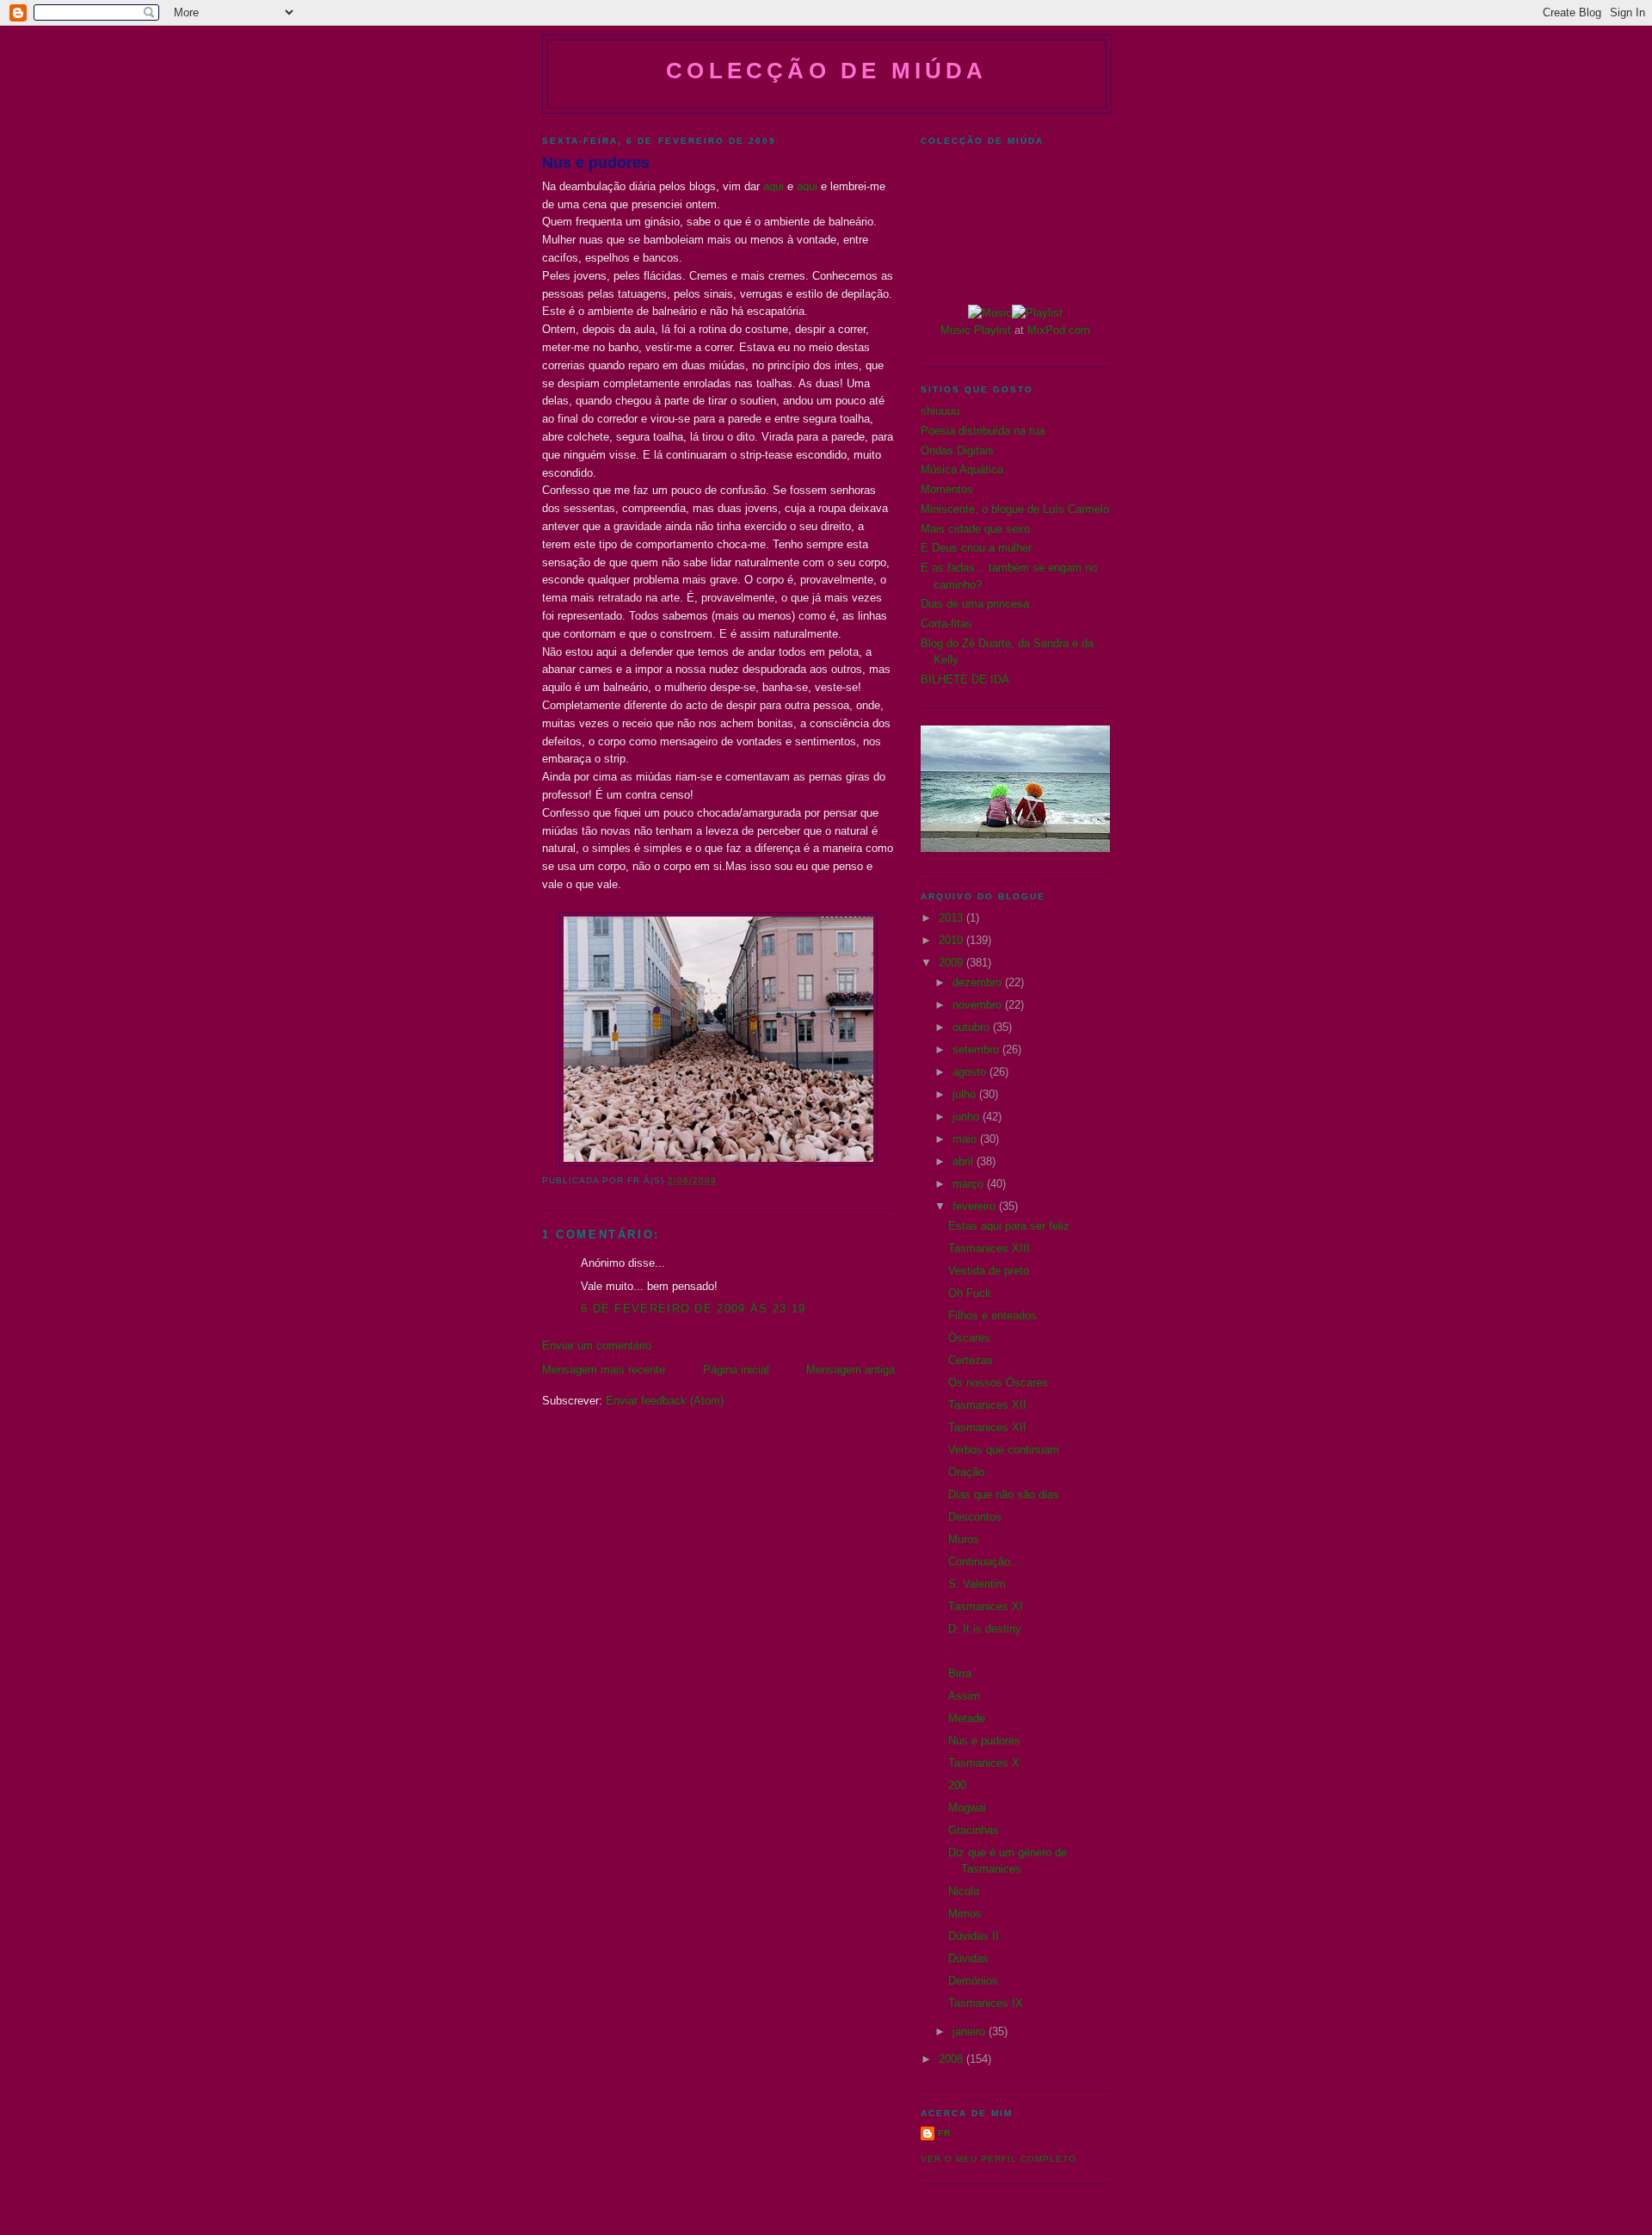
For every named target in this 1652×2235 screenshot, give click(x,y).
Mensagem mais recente (604, 1370)
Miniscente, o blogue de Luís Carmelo (1015, 509)
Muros (964, 1539)
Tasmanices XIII (989, 1248)
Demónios (973, 1981)
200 (957, 1785)
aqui (774, 186)
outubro (973, 1027)
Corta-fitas (946, 624)
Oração (966, 1472)
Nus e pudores (596, 163)
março (970, 1184)
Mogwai (967, 1808)
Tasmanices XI (986, 1606)
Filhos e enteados (992, 1315)
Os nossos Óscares (998, 1383)
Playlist (992, 330)
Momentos (947, 489)
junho (968, 1117)
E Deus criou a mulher (976, 548)
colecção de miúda (826, 71)
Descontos (975, 1517)
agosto (971, 1072)
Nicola (964, 1891)
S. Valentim (977, 1584)
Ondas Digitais (957, 451)
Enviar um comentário (597, 1346)
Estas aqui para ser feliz (1009, 1226)
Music (955, 330)
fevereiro (976, 1206)
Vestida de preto (989, 1271)
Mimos (965, 1914)
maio (966, 1139)
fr (944, 2133)
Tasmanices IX (986, 2003)
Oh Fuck (970, 1293)
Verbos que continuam (1004, 1450)
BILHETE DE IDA (965, 679)
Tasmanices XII (987, 1405)
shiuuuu (940, 411)
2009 (952, 963)
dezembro (979, 982)
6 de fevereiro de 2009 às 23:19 (693, 1309)
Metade (967, 1718)
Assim (964, 1696)
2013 (952, 918)
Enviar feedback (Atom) (665, 1401)
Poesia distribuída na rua (983, 431)
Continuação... (984, 1562)
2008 (952, 2059)
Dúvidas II (974, 1936)
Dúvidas (968, 1958)
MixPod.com (1059, 330)
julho (966, 1094)
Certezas (971, 1360)
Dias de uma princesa (975, 604)
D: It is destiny (985, 1629)
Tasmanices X (984, 1763)
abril (965, 1161)
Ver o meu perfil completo (999, 2159)
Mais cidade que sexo (975, 529)
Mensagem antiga (851, 1370)
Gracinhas (974, 1830)
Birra (960, 1673)
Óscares (969, 1338)
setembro (977, 1050)
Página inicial (736, 1370)
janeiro (971, 2031)
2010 (952, 940)
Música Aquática (962, 469)
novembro (979, 1005)
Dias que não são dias (1004, 1494)
